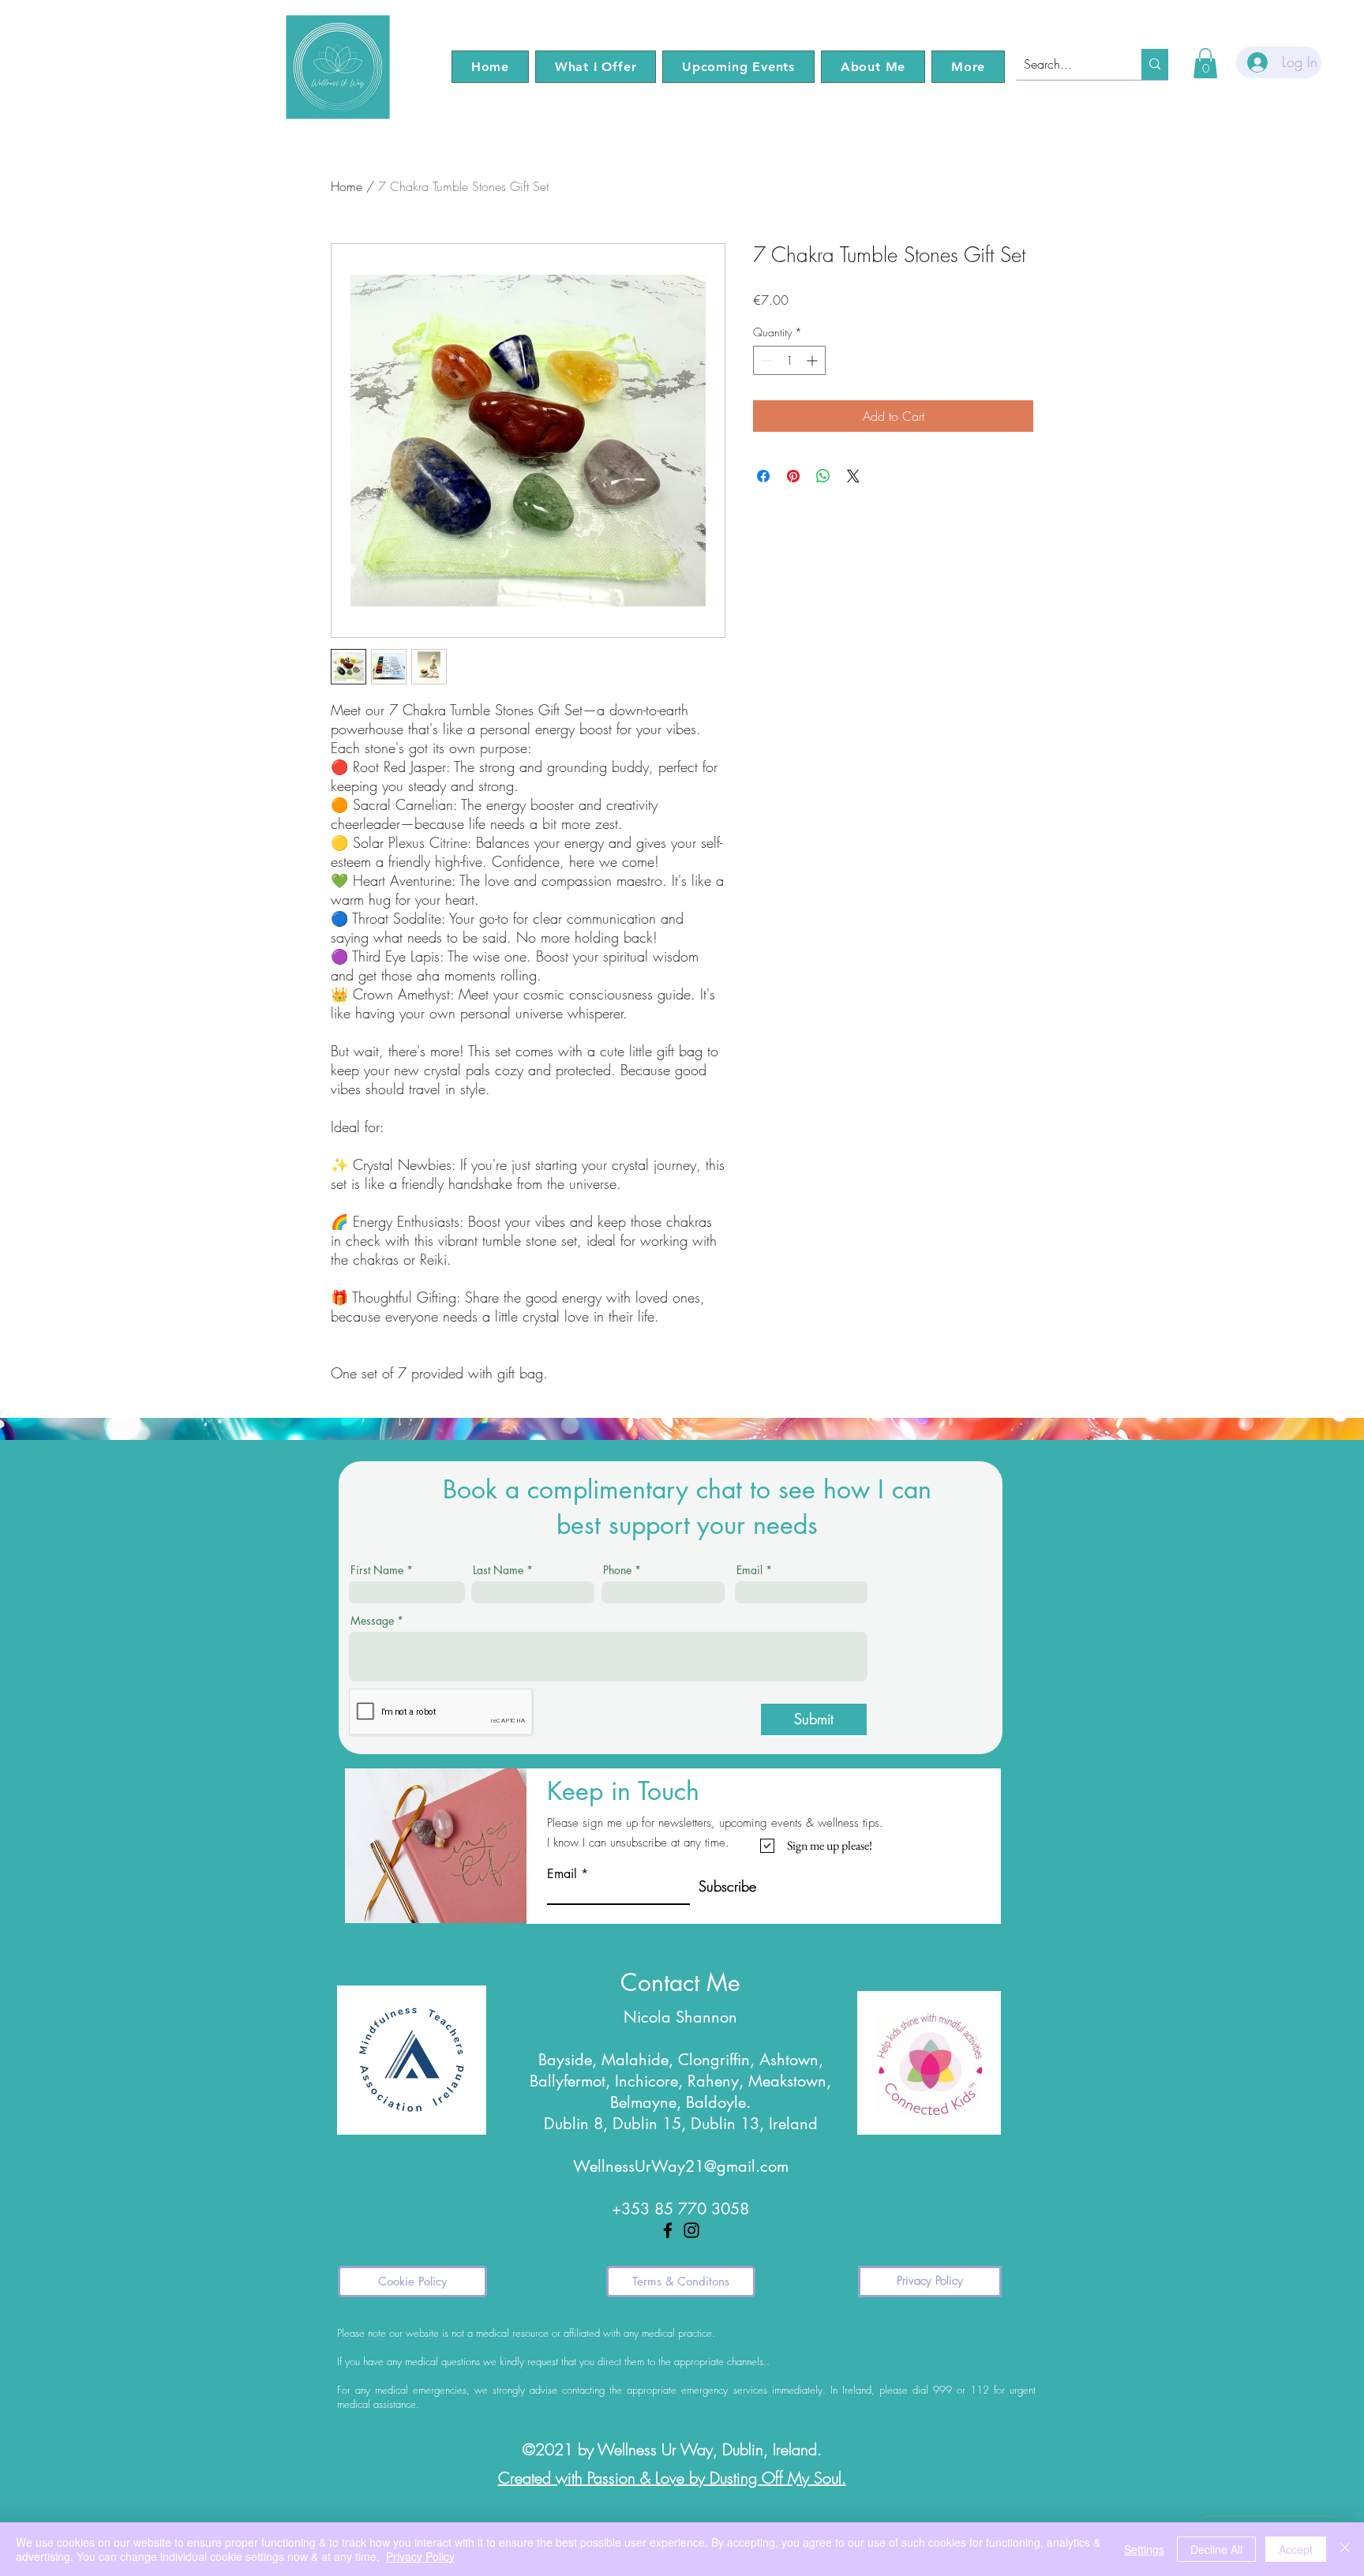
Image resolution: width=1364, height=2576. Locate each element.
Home (347, 186)
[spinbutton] (789, 360)
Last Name (498, 1570)
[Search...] (1155, 64)
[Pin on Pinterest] (793, 476)
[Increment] (813, 360)
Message (372, 1621)
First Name (377, 1570)
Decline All (1216, 2549)
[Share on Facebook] (763, 476)
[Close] (1345, 2549)
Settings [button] (1144, 2549)
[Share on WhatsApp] (823, 476)
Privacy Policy (420, 2556)
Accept (1296, 2549)
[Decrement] (765, 360)
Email (749, 1570)
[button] (596, 67)
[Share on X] (853, 476)
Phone (617, 1570)
